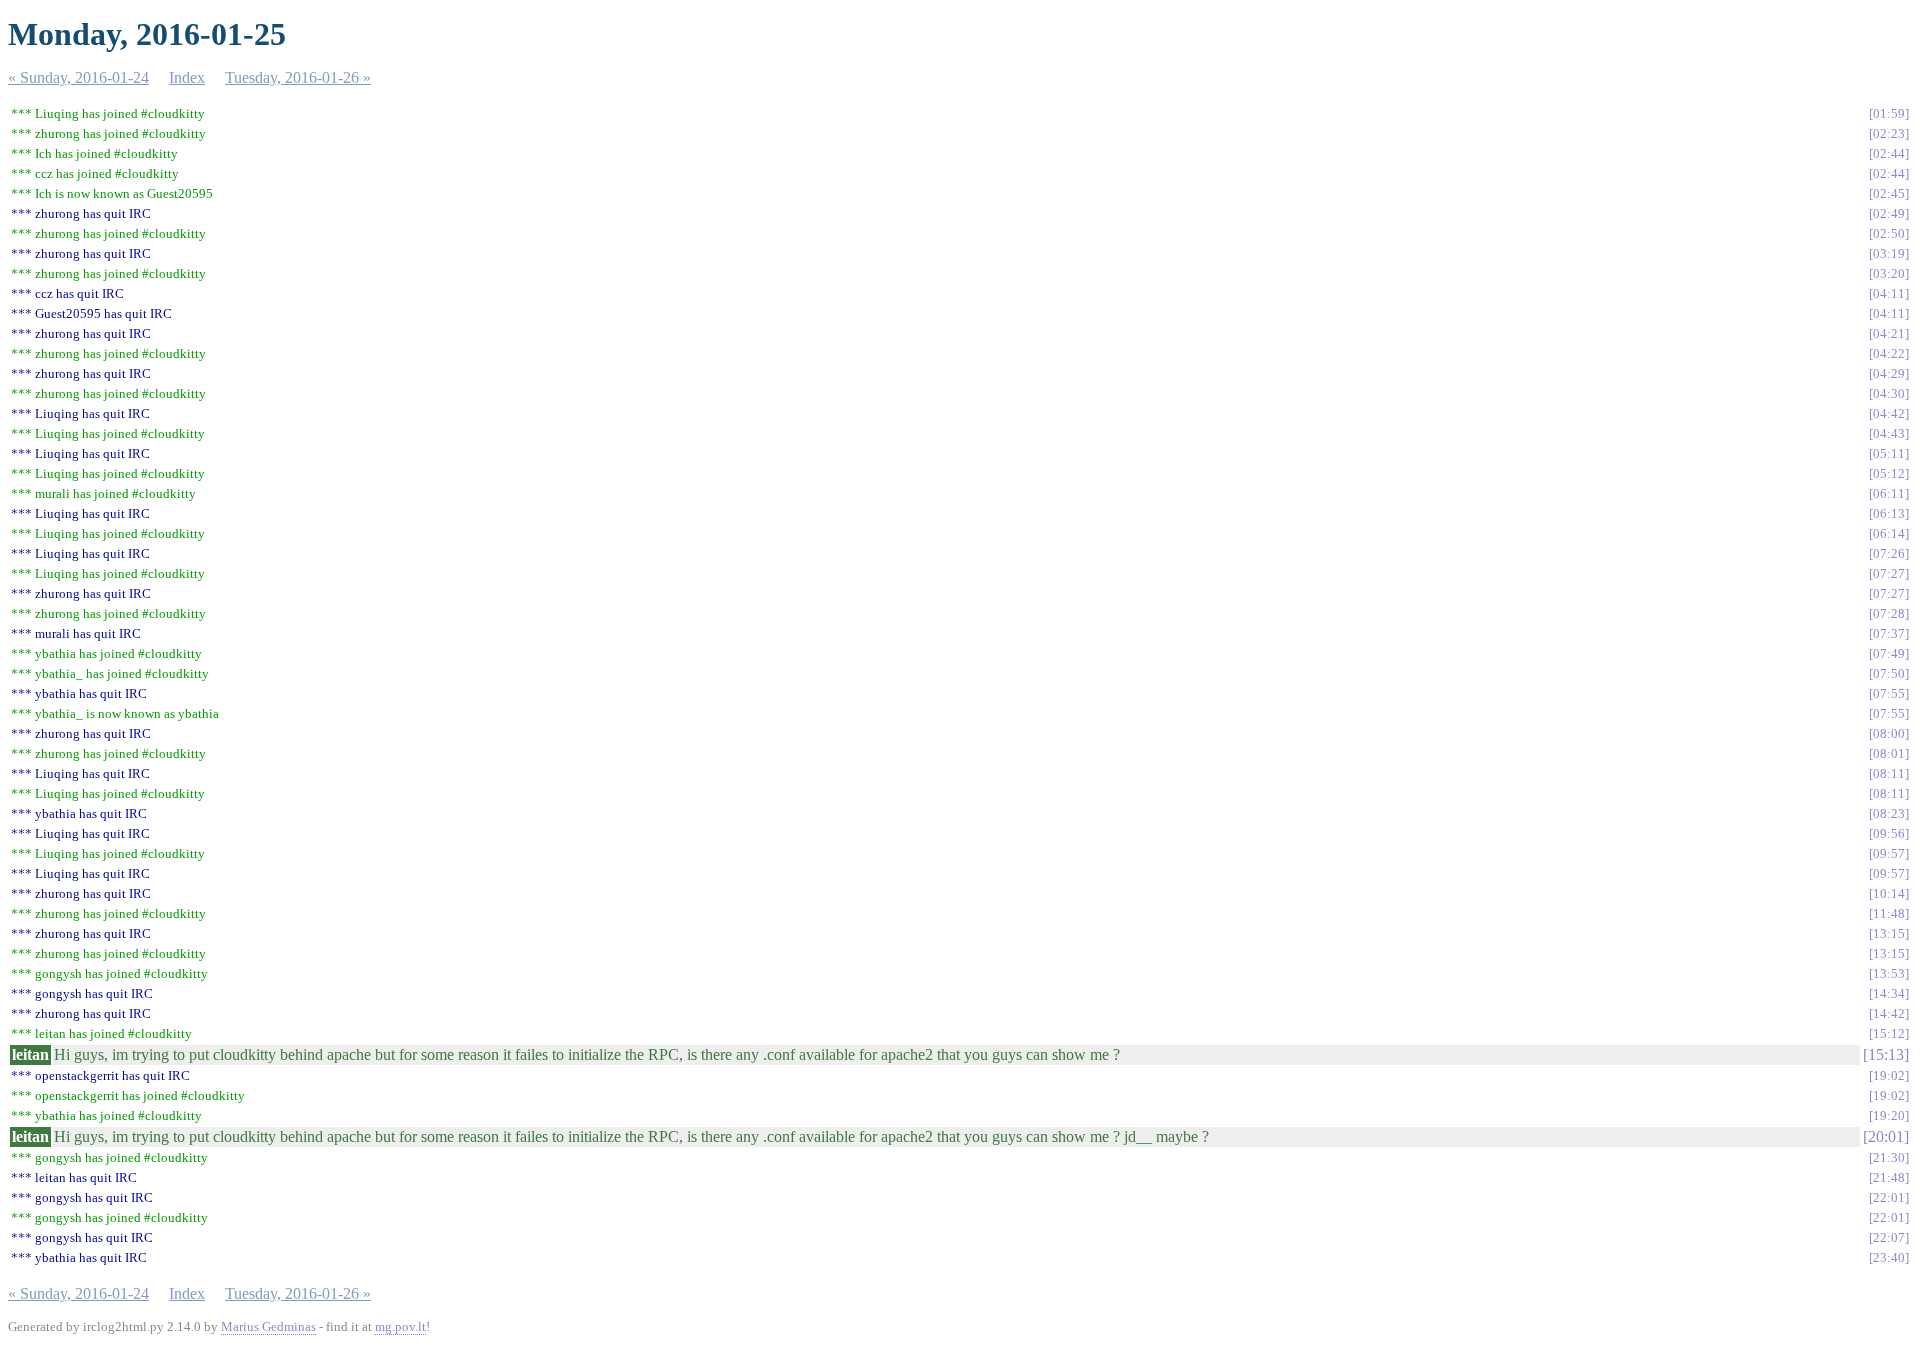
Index (187, 77)
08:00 (1889, 733)
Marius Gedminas (268, 1326)
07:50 (1889, 673)
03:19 (1889, 253)
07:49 (1889, 653)
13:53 (1889, 973)
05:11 (1889, 453)
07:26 (1889, 553)
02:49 (1889, 213)
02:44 (1889, 153)
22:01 (1889, 1197)
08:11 (1889, 773)
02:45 (1889, 193)
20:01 (1886, 1136)
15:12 (1889, 1033)
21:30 (1889, 1157)
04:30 (1889, 393)
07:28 (1889, 613)
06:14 (1889, 533)
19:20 (1889, 1115)
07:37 (1889, 633)
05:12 (1889, 473)
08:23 (1889, 813)
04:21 (1889, 333)
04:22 (1889, 353)
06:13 (1889, 513)
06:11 (1889, 493)
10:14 (1889, 893)
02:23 (1889, 133)
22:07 (1889, 1237)
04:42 (1889, 413)
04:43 (1889, 433)
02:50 (1889, 233)
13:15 (1889, 933)
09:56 (1889, 833)
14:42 (1889, 1013)
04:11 (1889, 293)
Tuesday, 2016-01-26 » (298, 77)
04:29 (1889, 373)
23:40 (1889, 1257)
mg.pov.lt (400, 1326)
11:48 (1889, 913)
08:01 (1889, 753)
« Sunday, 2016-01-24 (78, 77)
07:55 (1889, 693)
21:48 (1889, 1177)
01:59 (1889, 113)
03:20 (1889, 273)
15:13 (1886, 1054)
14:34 (1889, 993)
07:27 (1889, 573)
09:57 (1889, 853)
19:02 (1889, 1075)
